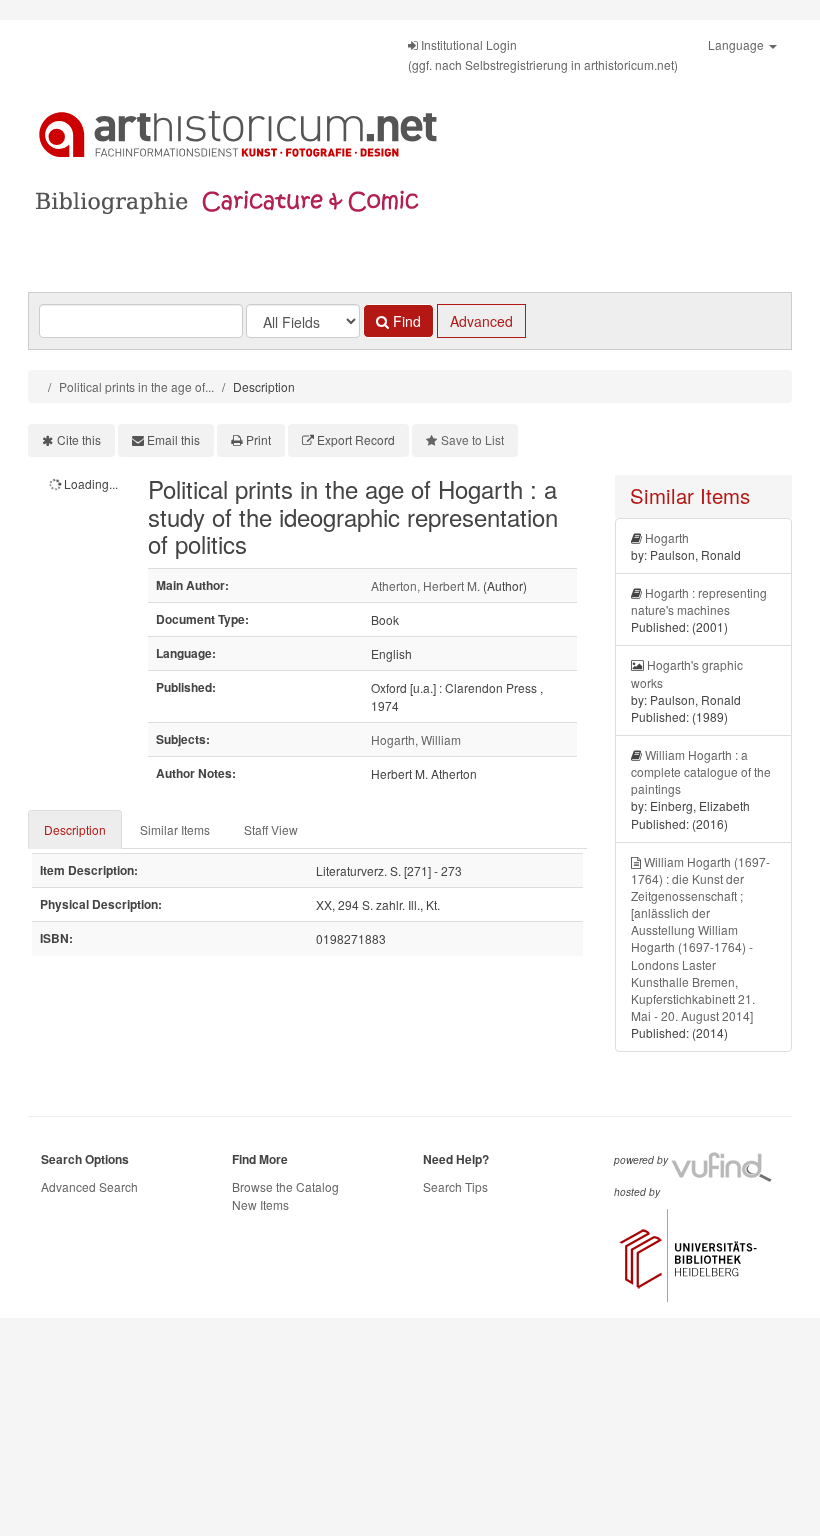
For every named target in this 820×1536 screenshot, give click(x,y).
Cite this (79, 439)
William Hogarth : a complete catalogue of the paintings (701, 771)
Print (258, 439)
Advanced (481, 321)
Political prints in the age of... (136, 386)
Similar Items (175, 829)
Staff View (271, 829)
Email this (173, 439)
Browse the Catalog (285, 1186)
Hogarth (667, 537)
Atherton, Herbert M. (425, 585)
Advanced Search (89, 1186)
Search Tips (455, 1186)
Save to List (472, 439)
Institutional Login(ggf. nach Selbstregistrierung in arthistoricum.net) (543, 54)
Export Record (356, 439)
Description (75, 829)
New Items (260, 1204)
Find (405, 321)
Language (737, 44)
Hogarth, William (416, 739)
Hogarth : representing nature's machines (699, 601)
